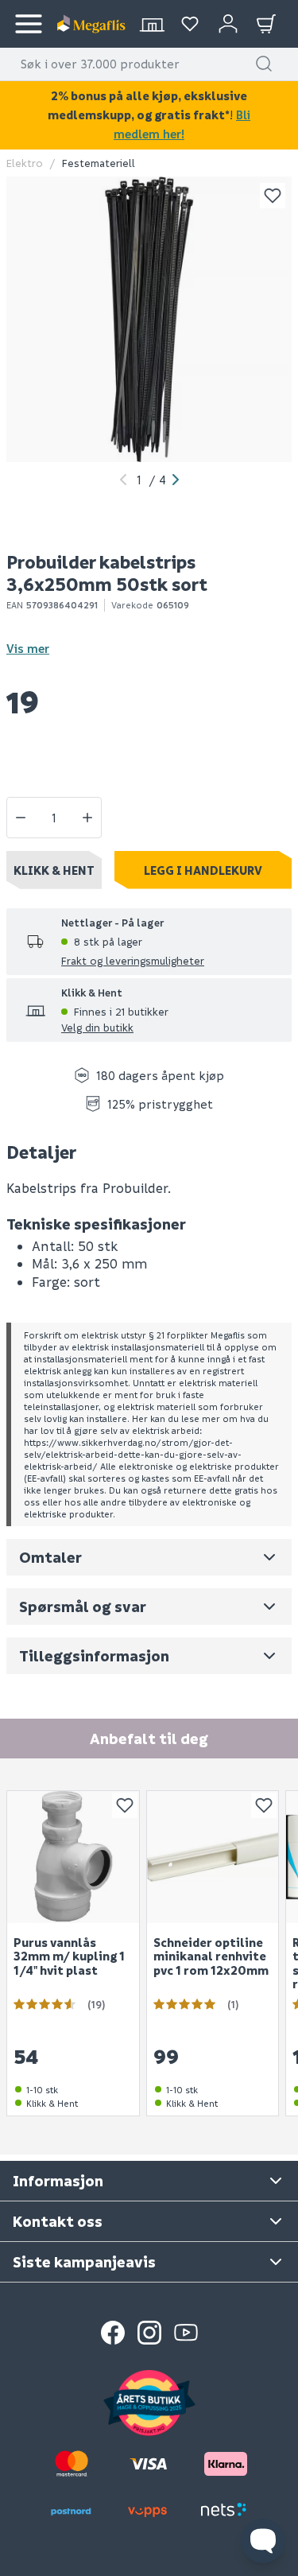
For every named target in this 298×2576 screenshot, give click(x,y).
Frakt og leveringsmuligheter (133, 960)
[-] (21, 818)
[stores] (152, 24)
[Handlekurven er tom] (266, 24)
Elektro (25, 163)
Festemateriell (99, 163)
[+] (87, 818)
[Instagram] (149, 2333)
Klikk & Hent (54, 870)
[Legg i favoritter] (273, 196)
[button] (264, 64)
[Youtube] (186, 2333)
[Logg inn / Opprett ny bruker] (228, 24)
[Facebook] (113, 2333)
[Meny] (29, 24)
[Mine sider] (190, 24)
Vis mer (28, 648)
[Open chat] (263, 2541)
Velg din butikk (97, 1027)
